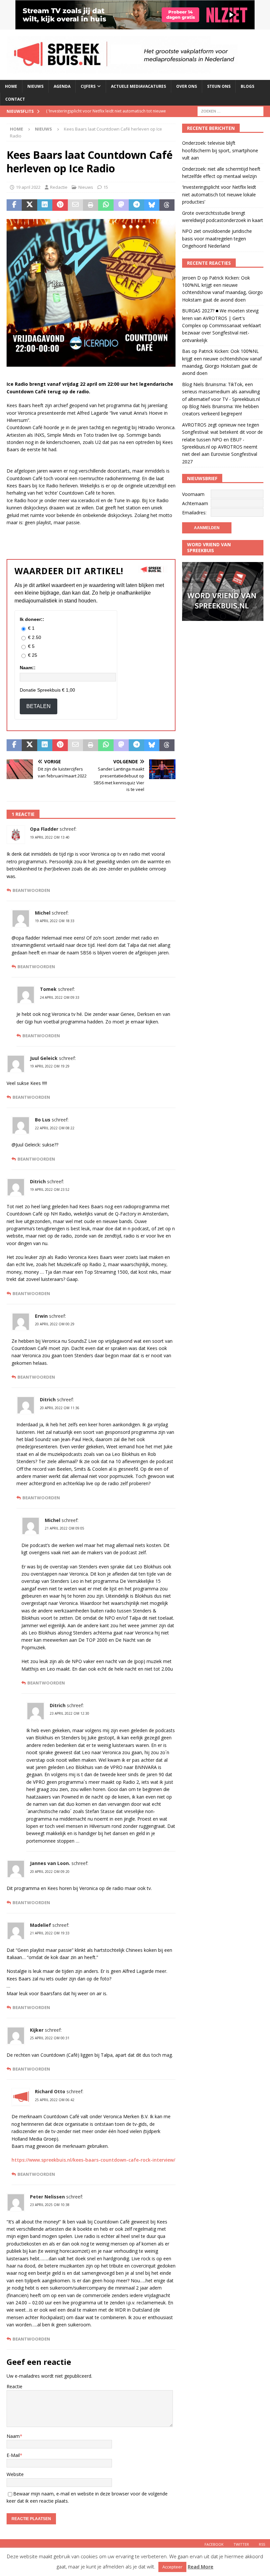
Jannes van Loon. (50, 1863)
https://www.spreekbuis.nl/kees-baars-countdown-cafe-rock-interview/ (93, 2160)
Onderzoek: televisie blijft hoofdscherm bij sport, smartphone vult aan (220, 150)
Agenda (62, 86)
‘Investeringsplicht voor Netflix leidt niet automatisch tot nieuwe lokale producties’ (219, 194)
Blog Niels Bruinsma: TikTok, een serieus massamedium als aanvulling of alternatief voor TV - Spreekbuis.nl (221, 392)
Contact (15, 99)
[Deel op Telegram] (136, 205)
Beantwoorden (31, 890)
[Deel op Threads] (167, 205)
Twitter (241, 2544)
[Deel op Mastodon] (121, 205)
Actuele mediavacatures (138, 86)
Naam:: (28, 668)
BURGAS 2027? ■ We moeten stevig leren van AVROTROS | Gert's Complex (220, 318)
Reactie (14, 2386)
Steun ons (219, 86)
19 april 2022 (28, 187)
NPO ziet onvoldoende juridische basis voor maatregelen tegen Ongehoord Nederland (217, 238)
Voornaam (193, 494)
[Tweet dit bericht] (29, 205)
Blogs (247, 86)
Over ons (187, 86)
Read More (201, 2566)
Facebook (214, 2544)
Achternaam (195, 503)
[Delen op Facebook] (14, 205)
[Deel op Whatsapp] (106, 205)
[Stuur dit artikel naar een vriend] (75, 205)
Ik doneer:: (32, 619)
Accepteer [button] (172, 2567)
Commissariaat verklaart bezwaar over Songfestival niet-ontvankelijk (222, 333)
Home (11, 86)
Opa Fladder (44, 829)
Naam (13, 2436)
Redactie (59, 187)
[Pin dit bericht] (60, 205)
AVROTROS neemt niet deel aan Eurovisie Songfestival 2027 (220, 454)
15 (106, 187)
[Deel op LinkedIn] (45, 205)
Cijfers (88, 86)
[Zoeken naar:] (230, 111)
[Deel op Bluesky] (152, 205)
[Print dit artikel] (91, 205)
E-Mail (13, 2455)
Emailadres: (194, 513)
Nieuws (35, 86)
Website (15, 2474)
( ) (107, 117)
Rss (262, 2544)
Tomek (48, 989)
